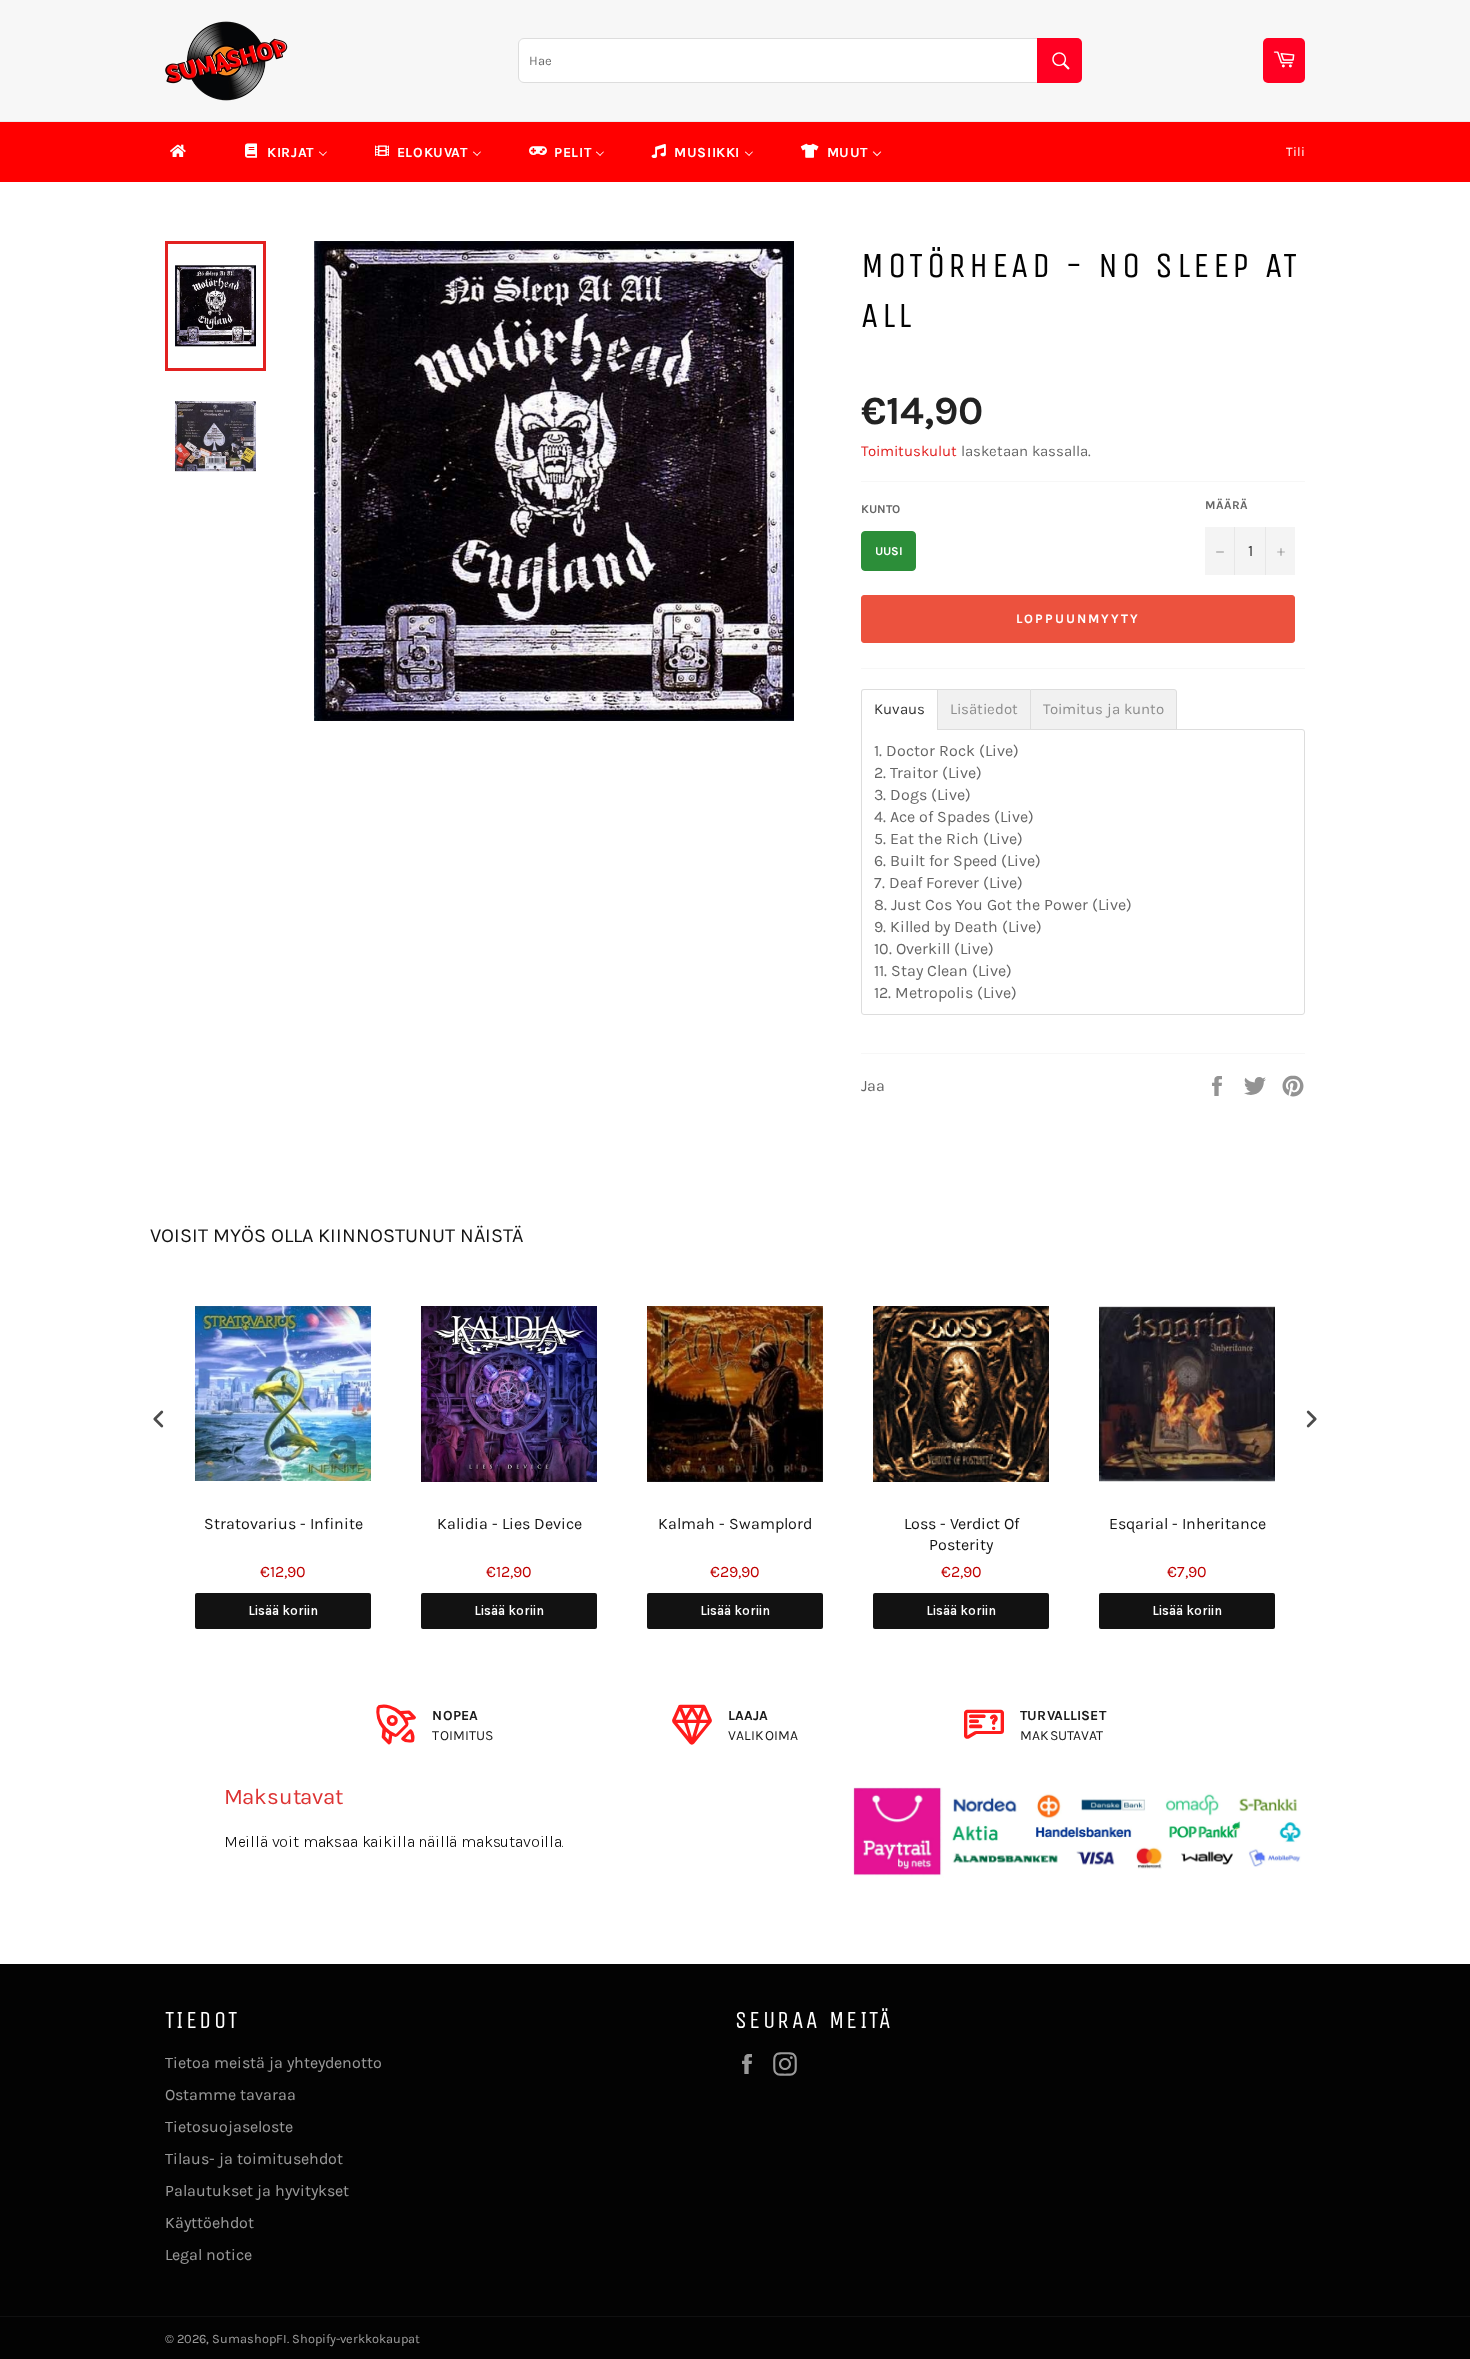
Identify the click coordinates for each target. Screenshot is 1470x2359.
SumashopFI (249, 2338)
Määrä (1226, 505)
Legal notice (208, 2254)
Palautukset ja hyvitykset (257, 2190)
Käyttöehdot (209, 2222)
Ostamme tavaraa (230, 2094)
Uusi (889, 551)
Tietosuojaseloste (229, 2126)
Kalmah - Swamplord (735, 1523)
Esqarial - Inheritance (1187, 1523)
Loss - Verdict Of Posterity (961, 1534)
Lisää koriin (283, 1610)
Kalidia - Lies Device (509, 1523)
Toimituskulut (909, 451)
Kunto (880, 509)
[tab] (899, 709)
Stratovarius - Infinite (283, 1523)
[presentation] (159, 1419)
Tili (1295, 151)
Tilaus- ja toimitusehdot (254, 2158)
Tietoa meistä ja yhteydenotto (273, 2062)
